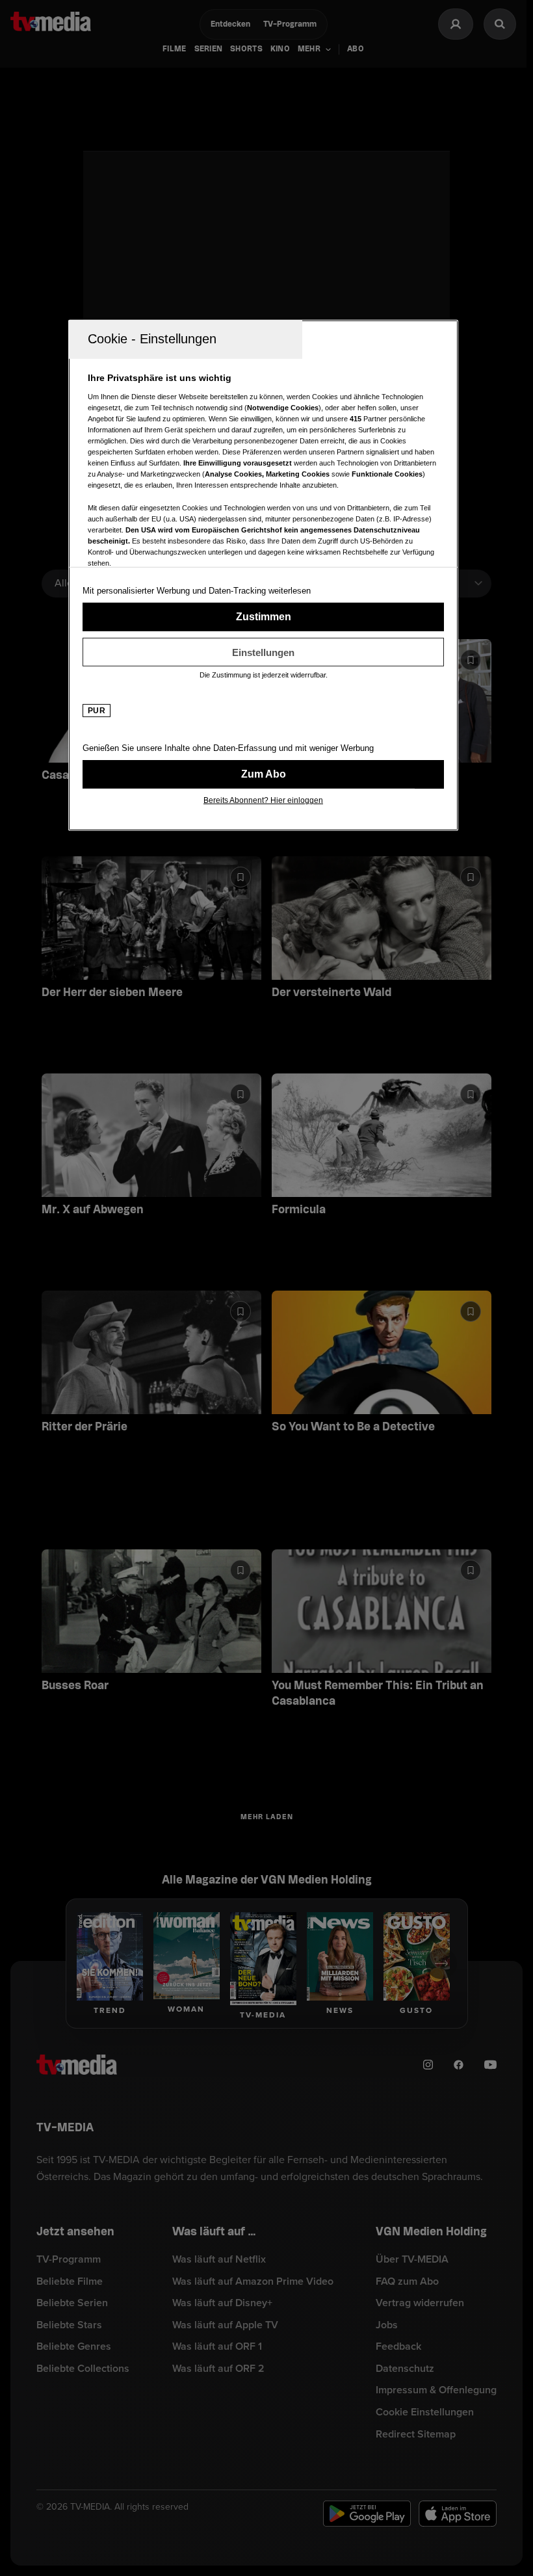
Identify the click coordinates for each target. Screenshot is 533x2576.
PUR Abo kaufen (263, 774)
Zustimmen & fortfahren (263, 617)
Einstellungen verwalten (263, 652)
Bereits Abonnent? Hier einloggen (263, 800)
